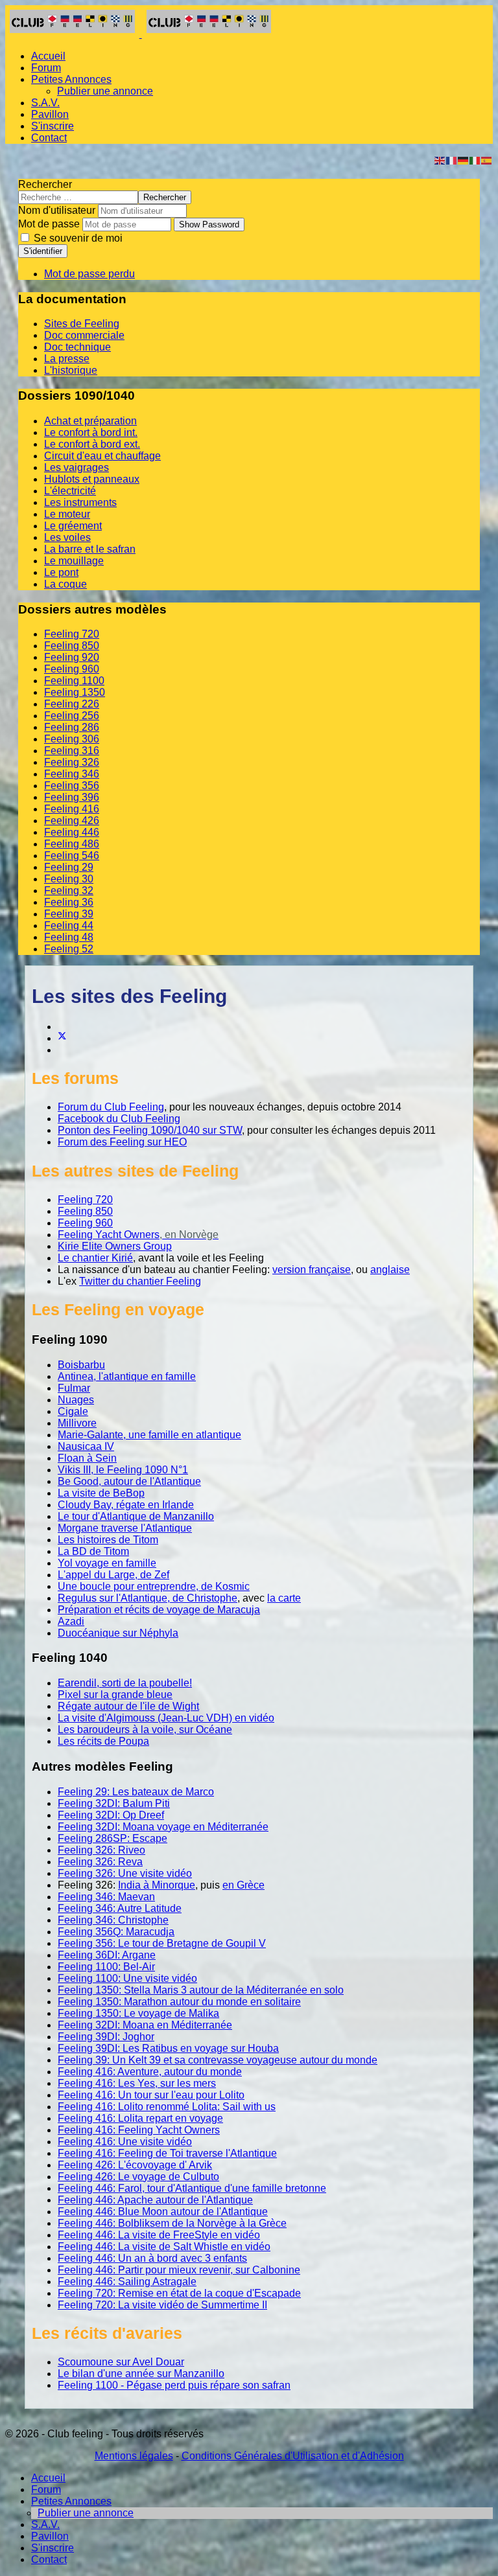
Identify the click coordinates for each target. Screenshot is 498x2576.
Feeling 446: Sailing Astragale (127, 2282)
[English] (440, 160)
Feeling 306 (72, 739)
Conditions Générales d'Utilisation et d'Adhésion (293, 2456)
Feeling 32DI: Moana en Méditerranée (145, 2025)
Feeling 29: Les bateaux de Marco (136, 1792)
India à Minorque (157, 1885)
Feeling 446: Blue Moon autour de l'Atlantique (163, 2212)
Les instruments (80, 502)
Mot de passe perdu (89, 274)
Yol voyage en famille (107, 1563)
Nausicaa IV (86, 1446)
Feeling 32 (69, 891)
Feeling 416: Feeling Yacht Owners (139, 2130)
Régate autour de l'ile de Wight (128, 1706)
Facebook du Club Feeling (119, 1119)
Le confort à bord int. (91, 432)
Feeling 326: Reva (100, 1862)
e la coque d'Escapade (248, 2293)
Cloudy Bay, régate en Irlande (126, 1505)
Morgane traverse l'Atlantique (125, 1528)
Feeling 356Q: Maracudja (116, 1932)
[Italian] (475, 160)
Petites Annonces (71, 79)
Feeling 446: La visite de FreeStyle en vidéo (159, 2235)
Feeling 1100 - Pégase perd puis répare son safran (174, 2385)
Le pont (61, 572)
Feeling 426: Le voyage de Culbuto (138, 2177)
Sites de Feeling (82, 324)
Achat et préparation (90, 421)
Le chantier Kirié (95, 1258)
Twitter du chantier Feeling (140, 1281)
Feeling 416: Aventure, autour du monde (150, 2072)
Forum (46, 68)
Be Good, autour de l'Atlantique (129, 1481)
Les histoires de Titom (108, 1540)
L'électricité (70, 491)
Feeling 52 (69, 949)
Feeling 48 (69, 937)
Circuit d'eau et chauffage (102, 456)
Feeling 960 (72, 669)
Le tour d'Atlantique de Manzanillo (136, 1516)
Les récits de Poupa (103, 1741)
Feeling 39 (69, 914)
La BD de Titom (93, 1551)
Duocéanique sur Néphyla (118, 1633)
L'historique (71, 370)
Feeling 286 (72, 727)
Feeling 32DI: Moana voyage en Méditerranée (163, 1827)
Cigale (73, 1411)
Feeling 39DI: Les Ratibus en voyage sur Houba (168, 2048)
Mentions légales (134, 2456)
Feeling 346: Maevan (106, 1897)
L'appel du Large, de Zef (113, 1575)
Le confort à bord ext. (92, 444)
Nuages (76, 1400)
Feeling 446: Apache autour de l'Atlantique (155, 2200)
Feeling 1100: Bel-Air (106, 1967)
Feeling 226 (72, 704)
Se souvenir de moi (77, 238)
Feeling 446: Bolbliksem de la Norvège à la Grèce (172, 2223)
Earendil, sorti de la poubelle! (125, 1683)
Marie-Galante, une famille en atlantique (149, 1435)
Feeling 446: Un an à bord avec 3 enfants (152, 2258)
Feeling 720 (72, 634)
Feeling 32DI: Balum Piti (114, 1803)
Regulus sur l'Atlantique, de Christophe (148, 1598)
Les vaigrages (77, 467)
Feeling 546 (72, 856)
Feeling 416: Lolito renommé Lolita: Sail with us (167, 2107)
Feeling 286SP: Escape (113, 1838)
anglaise (390, 1270)
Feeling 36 (69, 902)
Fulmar (74, 1388)
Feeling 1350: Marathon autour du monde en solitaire (179, 2002)
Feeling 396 (72, 797)
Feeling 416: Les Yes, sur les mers (137, 2083)
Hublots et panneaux (92, 479)
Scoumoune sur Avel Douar (121, 2362)
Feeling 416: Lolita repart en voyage (140, 2118)
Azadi (71, 1621)
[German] (464, 160)
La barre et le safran (90, 549)
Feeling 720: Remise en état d (127, 2293)
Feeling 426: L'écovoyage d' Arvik (135, 2165)
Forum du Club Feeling (111, 1107)
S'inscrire (53, 126)
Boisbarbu (81, 1365)
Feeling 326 (72, 762)
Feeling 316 (72, 751)
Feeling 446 (72, 832)
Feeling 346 (72, 774)
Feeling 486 (72, 844)
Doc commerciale (84, 335)
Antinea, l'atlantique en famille (127, 1376)
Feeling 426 (72, 821)
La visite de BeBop (101, 1493)
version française (312, 1270)
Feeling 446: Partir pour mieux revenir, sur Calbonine (179, 2270)
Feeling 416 (72, 809)
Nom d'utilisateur (57, 210)
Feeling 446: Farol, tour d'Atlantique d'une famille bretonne (192, 2188)
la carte (284, 1598)
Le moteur (67, 514)
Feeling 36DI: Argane (107, 1955)
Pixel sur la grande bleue (115, 1695)
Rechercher (45, 184)
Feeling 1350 (75, 692)
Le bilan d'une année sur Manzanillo (141, 2374)
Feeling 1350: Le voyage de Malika (138, 2013)
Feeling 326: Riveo (101, 1850)
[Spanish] (487, 160)
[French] (452, 160)
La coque (65, 584)
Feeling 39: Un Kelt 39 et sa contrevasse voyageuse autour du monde (218, 2060)
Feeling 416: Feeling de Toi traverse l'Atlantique (167, 2153)
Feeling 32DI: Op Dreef (111, 1815)
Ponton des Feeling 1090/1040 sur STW (150, 1130)
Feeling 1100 (74, 681)
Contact (49, 138)
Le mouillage (74, 561)
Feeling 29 (69, 867)
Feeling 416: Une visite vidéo (125, 2142)
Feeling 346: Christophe (113, 1920)
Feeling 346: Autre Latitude (120, 1908)
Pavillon (50, 114)
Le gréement (73, 526)
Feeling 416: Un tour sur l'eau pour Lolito (151, 2095)
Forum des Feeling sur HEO (122, 1142)
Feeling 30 (69, 879)
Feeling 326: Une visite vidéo (125, 1873)
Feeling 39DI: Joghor (106, 2037)
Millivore (77, 1423)
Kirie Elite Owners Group (115, 1246)
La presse (67, 359)
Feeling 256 (72, 716)
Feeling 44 (69, 926)
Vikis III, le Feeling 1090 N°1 (123, 1470)
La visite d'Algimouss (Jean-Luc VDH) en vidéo (166, 1718)
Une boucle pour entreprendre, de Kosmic (154, 1586)
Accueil (48, 56)
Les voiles (67, 537)
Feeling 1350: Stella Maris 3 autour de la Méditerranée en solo (201, 1990)
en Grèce (243, 1885)
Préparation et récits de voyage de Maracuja (159, 1610)
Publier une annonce (105, 91)
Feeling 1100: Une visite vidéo (127, 1978)
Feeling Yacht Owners (109, 1235)
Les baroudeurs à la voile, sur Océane (145, 1730)
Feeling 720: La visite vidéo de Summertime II (162, 2305)
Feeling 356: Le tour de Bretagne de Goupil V (162, 1943)
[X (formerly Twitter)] (62, 1038)
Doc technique (77, 347)
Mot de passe (49, 224)
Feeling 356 (72, 786)
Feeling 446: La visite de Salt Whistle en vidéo (164, 2247)
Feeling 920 (72, 657)
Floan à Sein (87, 1458)
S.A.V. (45, 103)
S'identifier (43, 251)
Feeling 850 (72, 646)
